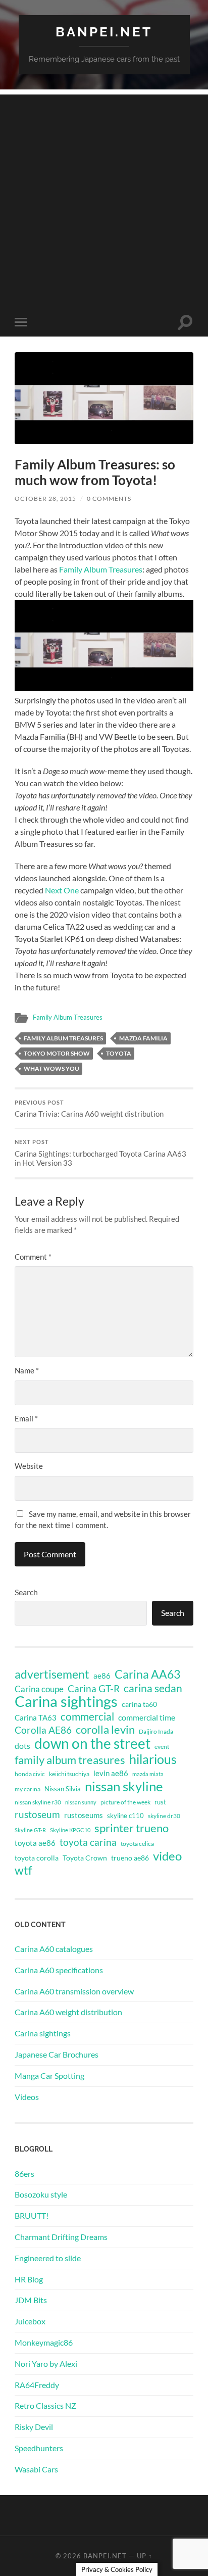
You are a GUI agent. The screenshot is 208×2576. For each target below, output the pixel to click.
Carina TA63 (36, 1718)
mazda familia (143, 1038)
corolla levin (105, 1730)
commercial (87, 1716)
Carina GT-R (94, 1689)
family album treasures (63, 1038)
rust (160, 1802)
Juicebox (30, 2321)
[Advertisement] (104, 199)
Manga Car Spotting (49, 2076)
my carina (28, 1789)
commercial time (147, 1718)
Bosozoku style (41, 2194)
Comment (33, 1257)
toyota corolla (37, 1858)
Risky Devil (34, 2427)
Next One (62, 890)
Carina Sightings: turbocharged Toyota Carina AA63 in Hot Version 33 (100, 1153)
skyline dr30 (164, 1816)
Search (26, 1592)
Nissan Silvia (63, 1789)
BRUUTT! (32, 2215)
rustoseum (37, 1815)
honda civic (30, 1774)
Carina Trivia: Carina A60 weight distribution (89, 1109)
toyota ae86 (35, 1843)
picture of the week (125, 1802)
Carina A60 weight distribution (68, 2012)
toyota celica (137, 1844)
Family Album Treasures (101, 569)
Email (26, 1418)
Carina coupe (39, 1689)
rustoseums (84, 1815)
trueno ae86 (130, 1858)
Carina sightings (66, 1701)
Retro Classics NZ (45, 2405)
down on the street (92, 1744)
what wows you (51, 1068)
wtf (23, 1870)
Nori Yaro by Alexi (46, 2364)
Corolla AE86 (43, 1730)
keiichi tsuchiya (69, 1774)
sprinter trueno (132, 1828)
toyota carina (88, 1842)
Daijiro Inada (156, 1731)
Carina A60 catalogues (54, 1949)
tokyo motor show (57, 1053)
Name (27, 1370)
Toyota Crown (85, 1858)
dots (22, 1746)
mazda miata (148, 1774)
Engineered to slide (48, 2258)
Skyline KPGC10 (70, 1830)
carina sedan (153, 1688)
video (167, 1856)
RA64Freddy (37, 2385)
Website (29, 1466)
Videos (27, 2097)
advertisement (52, 1675)
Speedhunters (39, 2448)
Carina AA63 (147, 1674)
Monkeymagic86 (44, 2342)
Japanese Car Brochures (57, 2054)
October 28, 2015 (45, 498)
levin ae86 (111, 1773)
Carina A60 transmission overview (74, 1991)
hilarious (153, 1759)
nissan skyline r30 (38, 1802)
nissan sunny (81, 1802)
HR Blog (29, 2279)
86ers (24, 2174)
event (162, 1747)
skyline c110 (125, 1816)
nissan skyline (124, 1786)
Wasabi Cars (36, 2469)
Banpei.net (104, 32)
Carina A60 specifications (59, 1970)
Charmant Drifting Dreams (61, 2237)
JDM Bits (31, 2300)
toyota (119, 1053)
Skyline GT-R (30, 1830)
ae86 (102, 1676)
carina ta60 (139, 1704)
